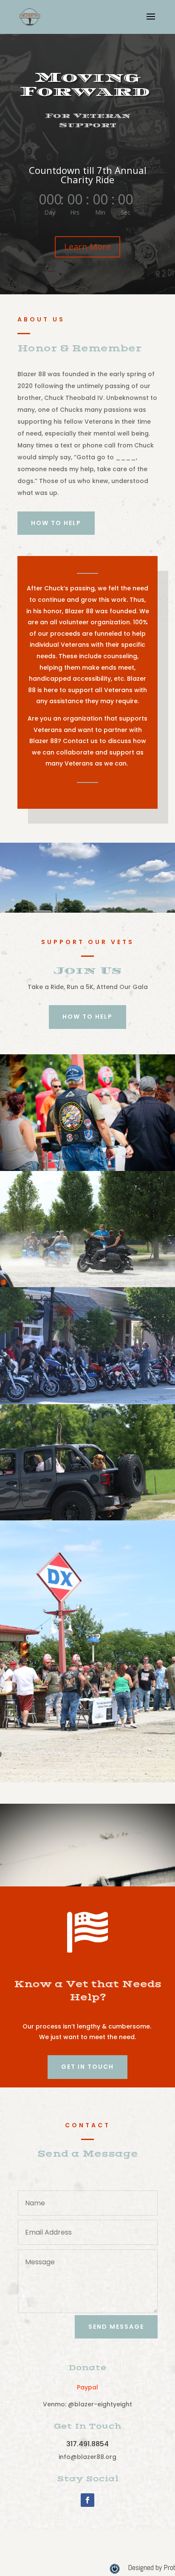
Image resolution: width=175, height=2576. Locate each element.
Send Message (116, 2327)
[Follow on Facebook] (87, 2500)
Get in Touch (87, 2067)
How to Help (56, 523)
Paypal (87, 2387)
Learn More (87, 247)
